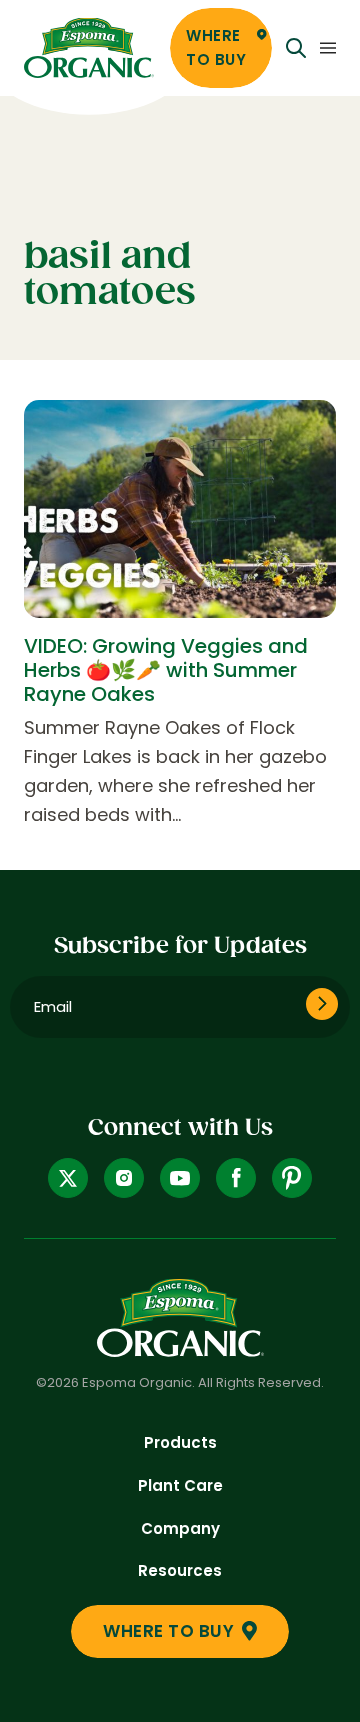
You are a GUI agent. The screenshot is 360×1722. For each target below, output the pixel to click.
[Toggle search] (296, 48)
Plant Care (180, 1485)
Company (180, 1528)
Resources (180, 1570)
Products (180, 1442)
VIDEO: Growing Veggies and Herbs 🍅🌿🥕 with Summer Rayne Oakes (166, 670)
